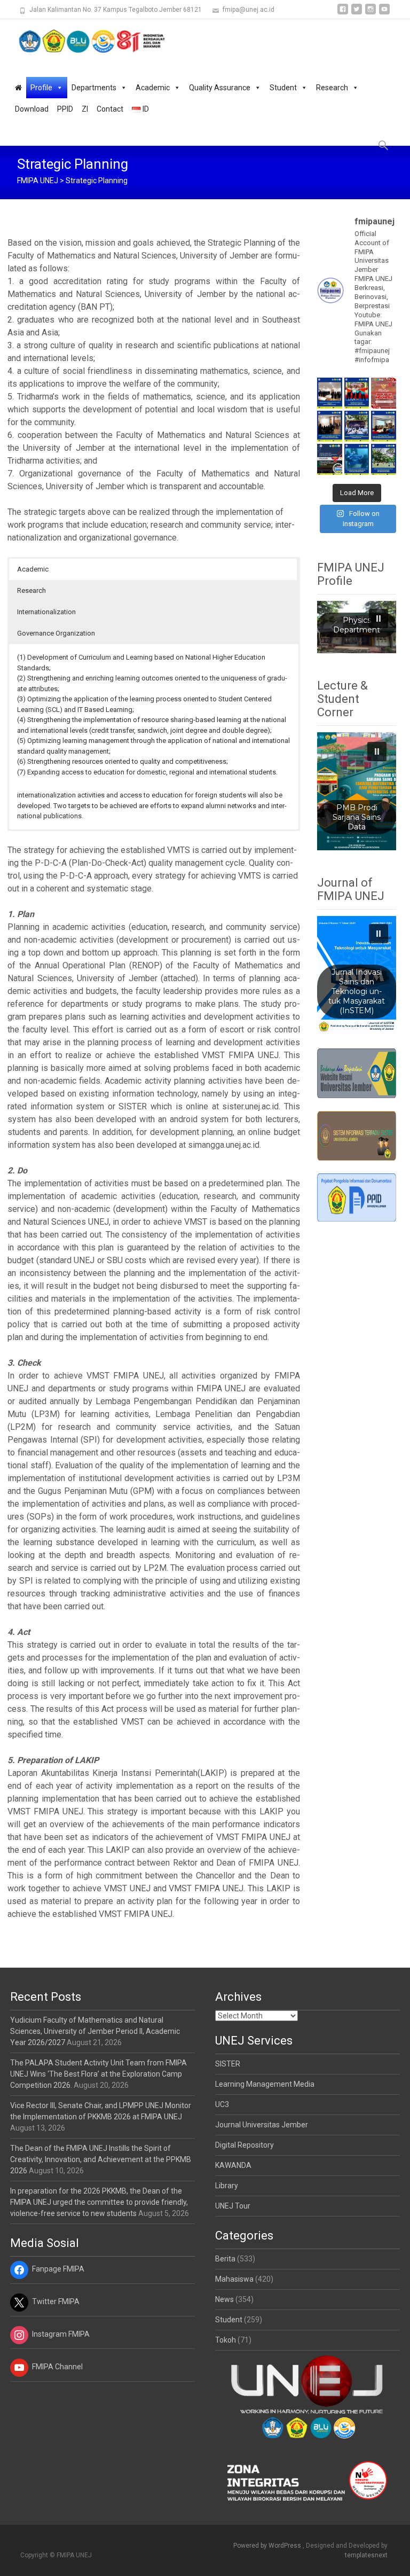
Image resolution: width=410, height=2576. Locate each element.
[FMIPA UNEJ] (83, 41)
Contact (110, 109)
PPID (65, 109)
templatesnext (366, 2555)
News (224, 2299)
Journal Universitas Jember (262, 2125)
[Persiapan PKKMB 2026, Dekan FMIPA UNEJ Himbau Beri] (383, 426)
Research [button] (31, 590)
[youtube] (384, 13)
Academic (153, 88)
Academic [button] (33, 569)
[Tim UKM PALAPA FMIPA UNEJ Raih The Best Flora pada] (357, 393)
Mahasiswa (234, 2279)
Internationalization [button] (46, 612)
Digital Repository (245, 2145)
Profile (41, 88)
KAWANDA (233, 2165)
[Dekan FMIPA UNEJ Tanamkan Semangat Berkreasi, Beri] (357, 426)
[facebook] (343, 13)
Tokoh (226, 2340)
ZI (85, 109)
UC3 (222, 2104)
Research (332, 88)
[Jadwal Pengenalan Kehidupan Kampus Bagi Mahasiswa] (329, 459)
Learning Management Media (265, 2084)
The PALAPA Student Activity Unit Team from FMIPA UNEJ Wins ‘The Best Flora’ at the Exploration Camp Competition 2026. (98, 2074)
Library (227, 2186)
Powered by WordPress (268, 2546)
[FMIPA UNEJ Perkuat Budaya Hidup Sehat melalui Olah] (383, 459)
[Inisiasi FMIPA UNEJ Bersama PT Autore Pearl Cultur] (357, 459)
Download (32, 109)
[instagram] (370, 13)
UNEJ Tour (233, 2206)
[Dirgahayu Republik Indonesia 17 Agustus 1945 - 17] (383, 393)
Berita (225, 2259)
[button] (379, 618)
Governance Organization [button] (56, 633)
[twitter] (357, 13)
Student (283, 88)
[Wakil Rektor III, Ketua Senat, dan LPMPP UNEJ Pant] (329, 426)
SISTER (228, 2064)
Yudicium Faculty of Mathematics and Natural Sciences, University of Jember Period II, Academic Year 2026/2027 (95, 2031)
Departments (94, 88)
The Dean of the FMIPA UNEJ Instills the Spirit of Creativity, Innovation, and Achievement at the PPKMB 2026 (101, 2159)
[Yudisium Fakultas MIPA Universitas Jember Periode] (329, 393)
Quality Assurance (220, 88)
